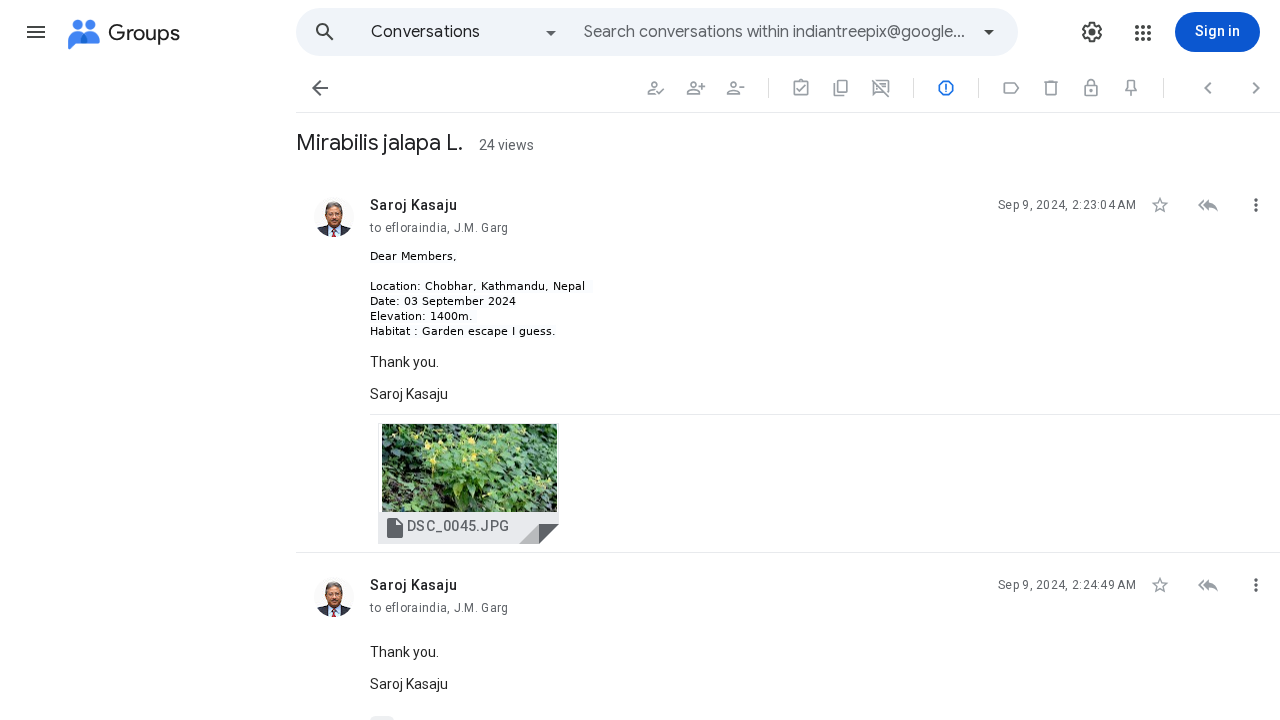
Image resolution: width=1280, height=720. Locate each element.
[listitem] (788, 363)
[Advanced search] (989, 32)
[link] (468, 483)
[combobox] (776, 32)
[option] (465, 32)
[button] (36, 32)
